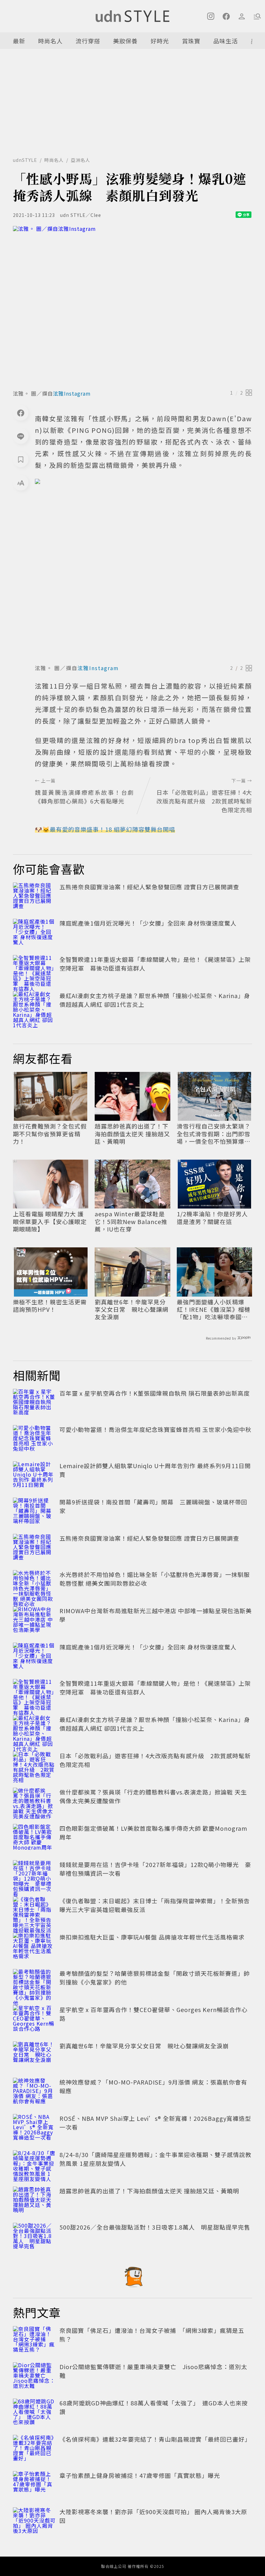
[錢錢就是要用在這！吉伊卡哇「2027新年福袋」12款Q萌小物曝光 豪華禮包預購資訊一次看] (34, 1874)
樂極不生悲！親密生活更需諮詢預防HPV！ (50, 1306)
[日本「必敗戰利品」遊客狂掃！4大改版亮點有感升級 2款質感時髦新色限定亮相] (34, 1766)
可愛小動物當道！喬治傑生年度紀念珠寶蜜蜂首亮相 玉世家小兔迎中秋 (155, 1429)
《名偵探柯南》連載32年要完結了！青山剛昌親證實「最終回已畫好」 (155, 2439)
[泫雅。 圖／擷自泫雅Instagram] (132, 306)
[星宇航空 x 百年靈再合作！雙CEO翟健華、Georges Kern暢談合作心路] (34, 2019)
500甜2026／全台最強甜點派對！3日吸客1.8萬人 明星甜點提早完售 (155, 2227)
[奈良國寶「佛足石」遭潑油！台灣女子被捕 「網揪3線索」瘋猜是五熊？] (34, 2340)
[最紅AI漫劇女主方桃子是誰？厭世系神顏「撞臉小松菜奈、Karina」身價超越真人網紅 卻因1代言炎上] (34, 1006)
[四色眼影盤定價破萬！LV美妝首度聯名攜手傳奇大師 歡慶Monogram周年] (34, 1838)
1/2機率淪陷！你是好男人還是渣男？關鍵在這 (212, 1218)
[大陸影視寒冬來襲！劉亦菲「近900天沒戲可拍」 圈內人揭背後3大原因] (34, 2522)
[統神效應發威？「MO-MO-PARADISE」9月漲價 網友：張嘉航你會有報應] (34, 2092)
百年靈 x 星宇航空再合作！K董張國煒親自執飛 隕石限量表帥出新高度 (155, 1393)
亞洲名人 (80, 160)
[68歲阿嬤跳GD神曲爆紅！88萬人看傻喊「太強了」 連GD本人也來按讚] (34, 2413)
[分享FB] (21, 413)
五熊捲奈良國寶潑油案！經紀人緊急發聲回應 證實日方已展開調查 (149, 887)
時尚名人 (50, 41)
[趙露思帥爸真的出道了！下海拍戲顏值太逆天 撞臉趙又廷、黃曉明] (34, 2201)
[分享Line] (21, 436)
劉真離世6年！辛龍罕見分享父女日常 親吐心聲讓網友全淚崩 (132, 1310)
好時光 (160, 41)
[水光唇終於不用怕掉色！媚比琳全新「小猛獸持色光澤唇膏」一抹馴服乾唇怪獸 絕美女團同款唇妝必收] (34, 1584)
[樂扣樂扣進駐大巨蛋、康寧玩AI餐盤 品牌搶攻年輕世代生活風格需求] (34, 1947)
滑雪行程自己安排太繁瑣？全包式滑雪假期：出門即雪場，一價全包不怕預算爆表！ (214, 1134)
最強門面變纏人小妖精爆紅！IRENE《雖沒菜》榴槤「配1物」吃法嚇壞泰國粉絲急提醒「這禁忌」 (214, 1310)
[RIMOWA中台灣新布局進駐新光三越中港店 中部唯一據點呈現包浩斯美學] (34, 1621)
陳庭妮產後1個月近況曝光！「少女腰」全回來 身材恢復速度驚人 (148, 923)
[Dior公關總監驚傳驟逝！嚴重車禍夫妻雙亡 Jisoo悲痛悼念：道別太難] (34, 2377)
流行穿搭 (88, 41)
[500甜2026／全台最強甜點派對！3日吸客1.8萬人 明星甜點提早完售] (34, 2237)
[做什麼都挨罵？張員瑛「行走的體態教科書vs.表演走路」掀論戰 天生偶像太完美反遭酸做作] (34, 1802)
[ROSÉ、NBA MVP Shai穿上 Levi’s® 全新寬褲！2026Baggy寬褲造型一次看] (34, 2128)
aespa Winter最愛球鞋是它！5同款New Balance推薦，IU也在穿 (131, 1221)
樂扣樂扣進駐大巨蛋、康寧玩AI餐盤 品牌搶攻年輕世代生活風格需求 (152, 1937)
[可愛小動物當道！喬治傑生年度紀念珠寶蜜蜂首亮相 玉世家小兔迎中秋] (34, 1439)
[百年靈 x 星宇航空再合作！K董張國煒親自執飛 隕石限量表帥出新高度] (34, 1403)
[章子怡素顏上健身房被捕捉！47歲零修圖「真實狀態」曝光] (34, 2485)
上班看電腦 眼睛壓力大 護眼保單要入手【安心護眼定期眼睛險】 (50, 1221)
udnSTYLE (25, 160)
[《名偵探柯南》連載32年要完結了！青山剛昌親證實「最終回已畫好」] (34, 2449)
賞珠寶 (191, 41)
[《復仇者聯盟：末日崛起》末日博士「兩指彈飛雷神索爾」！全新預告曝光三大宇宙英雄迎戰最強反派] (34, 1911)
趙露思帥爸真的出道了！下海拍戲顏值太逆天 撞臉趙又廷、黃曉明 (132, 1134)
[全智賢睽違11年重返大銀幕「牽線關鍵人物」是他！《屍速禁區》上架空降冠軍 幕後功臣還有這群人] (34, 969)
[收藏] (21, 459)
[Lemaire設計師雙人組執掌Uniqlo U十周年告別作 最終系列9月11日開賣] (34, 1476)
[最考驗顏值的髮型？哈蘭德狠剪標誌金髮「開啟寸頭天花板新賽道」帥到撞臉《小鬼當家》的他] (34, 1983)
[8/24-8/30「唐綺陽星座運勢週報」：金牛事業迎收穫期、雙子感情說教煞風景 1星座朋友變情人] (34, 2165)
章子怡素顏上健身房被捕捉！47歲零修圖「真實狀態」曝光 (140, 2475)
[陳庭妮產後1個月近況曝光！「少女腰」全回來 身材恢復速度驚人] (34, 933)
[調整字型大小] (21, 483)
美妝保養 (125, 41)
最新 (19, 41)
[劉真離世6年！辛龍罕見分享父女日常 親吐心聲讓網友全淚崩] (34, 2056)
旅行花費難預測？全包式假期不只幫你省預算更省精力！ (50, 1134)
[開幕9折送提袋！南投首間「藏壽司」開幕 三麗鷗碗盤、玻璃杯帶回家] (34, 1512)
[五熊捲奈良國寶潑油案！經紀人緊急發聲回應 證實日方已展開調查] (34, 897)
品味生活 (226, 41)
